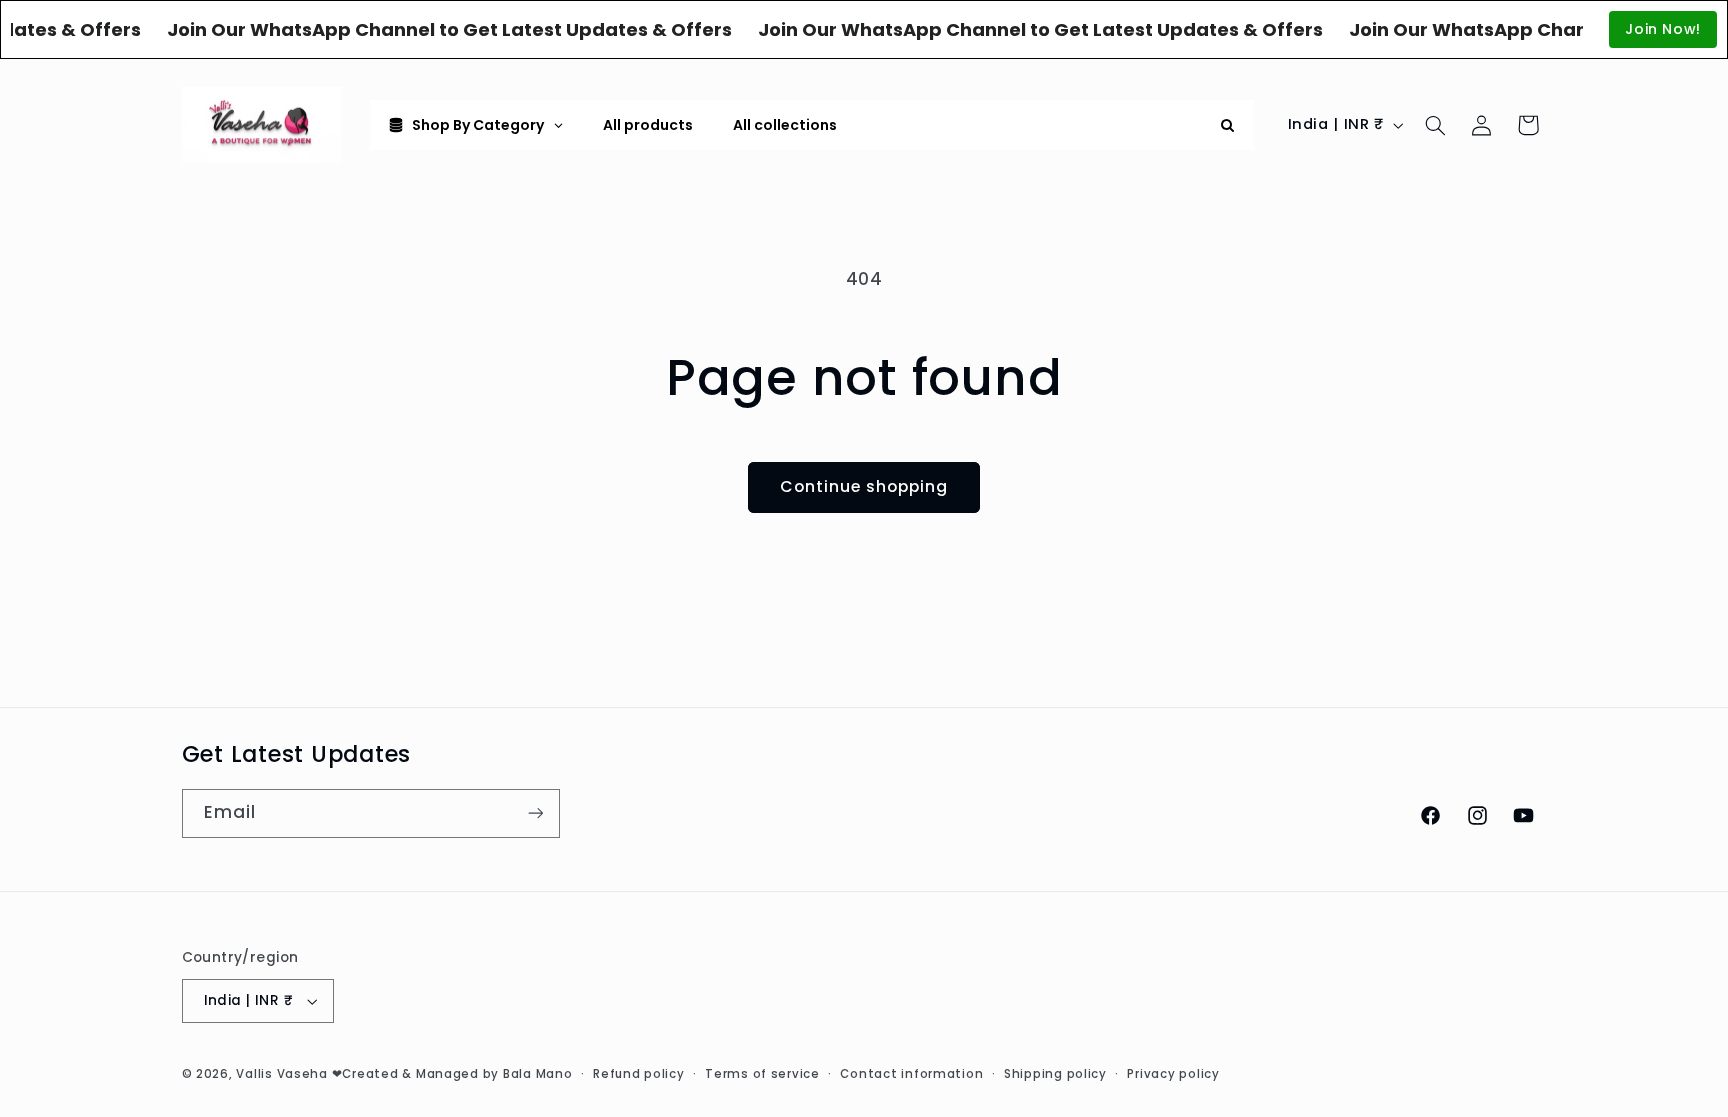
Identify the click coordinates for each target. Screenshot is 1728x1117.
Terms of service (762, 1074)
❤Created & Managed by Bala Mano (452, 1074)
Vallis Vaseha (282, 1074)
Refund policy (639, 1074)
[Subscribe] (535, 813)
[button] (1435, 125)
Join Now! (1663, 29)
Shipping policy (1055, 1074)
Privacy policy (1173, 1074)
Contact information (911, 1074)
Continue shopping (864, 486)
